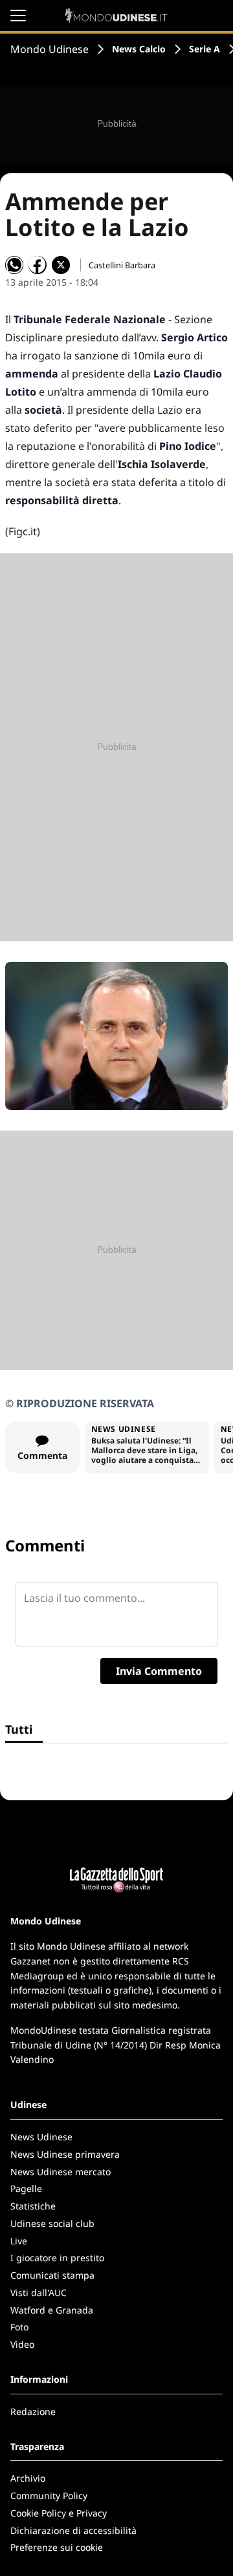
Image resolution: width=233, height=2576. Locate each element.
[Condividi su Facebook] (38, 265)
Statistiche (33, 2206)
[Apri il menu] (18, 16)
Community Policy (49, 2496)
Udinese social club (52, 2223)
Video (22, 2344)
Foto (19, 2327)
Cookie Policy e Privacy (59, 2513)
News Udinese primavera (65, 2154)
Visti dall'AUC (39, 2293)
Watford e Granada (52, 2310)
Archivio (28, 2478)
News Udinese (41, 2137)
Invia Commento (159, 1671)
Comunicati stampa (52, 2275)
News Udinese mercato (61, 2172)
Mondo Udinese (50, 49)
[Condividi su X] (61, 265)
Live (19, 2241)
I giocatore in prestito (57, 2258)
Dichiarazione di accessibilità (73, 2530)
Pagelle (26, 2188)
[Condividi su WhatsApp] (14, 265)
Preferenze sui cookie (57, 2547)
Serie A (205, 49)
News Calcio (139, 49)
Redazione (33, 2411)
